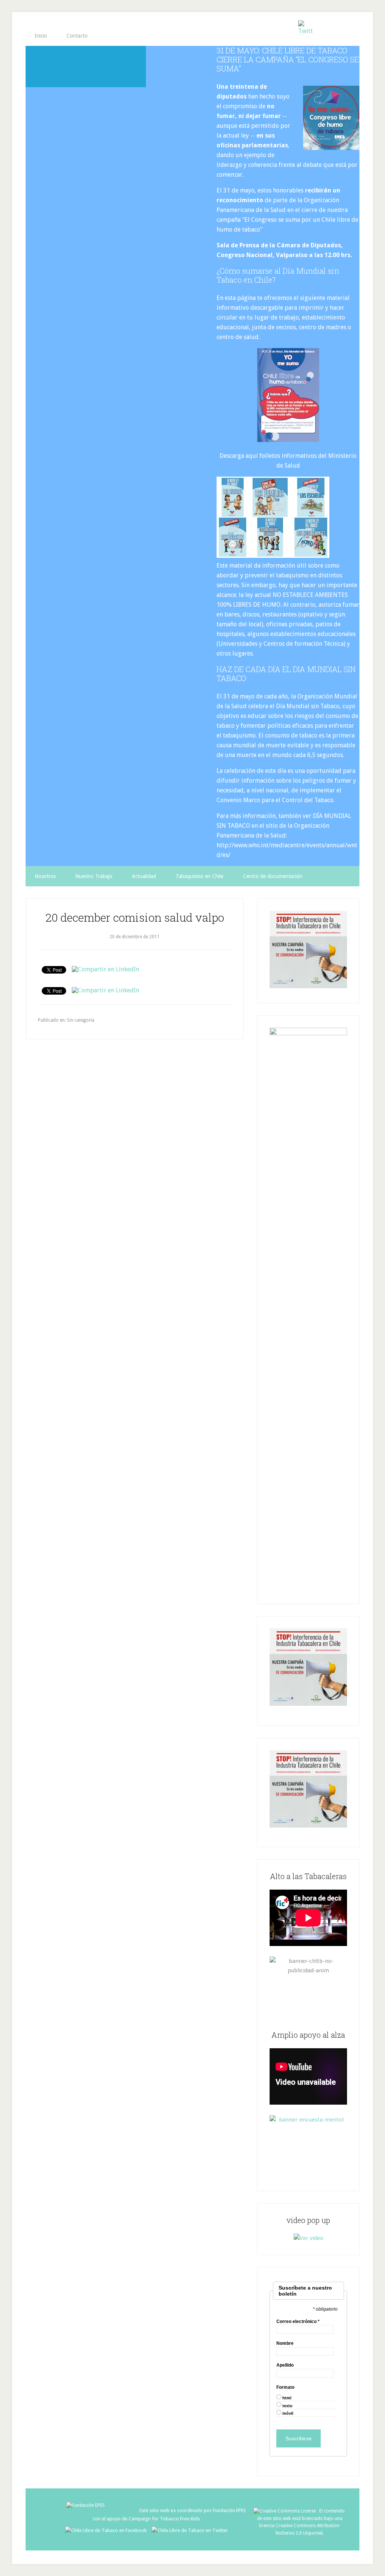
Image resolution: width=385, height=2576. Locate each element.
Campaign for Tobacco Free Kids (164, 2519)
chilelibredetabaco (86, 67)
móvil (288, 2413)
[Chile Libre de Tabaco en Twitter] (190, 2530)
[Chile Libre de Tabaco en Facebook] (108, 2530)
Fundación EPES (229, 2510)
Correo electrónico (298, 2322)
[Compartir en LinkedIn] (105, 969)
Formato (285, 2387)
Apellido (285, 2365)
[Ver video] (308, 2238)
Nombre (285, 2343)
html (287, 2398)
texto (287, 2406)
